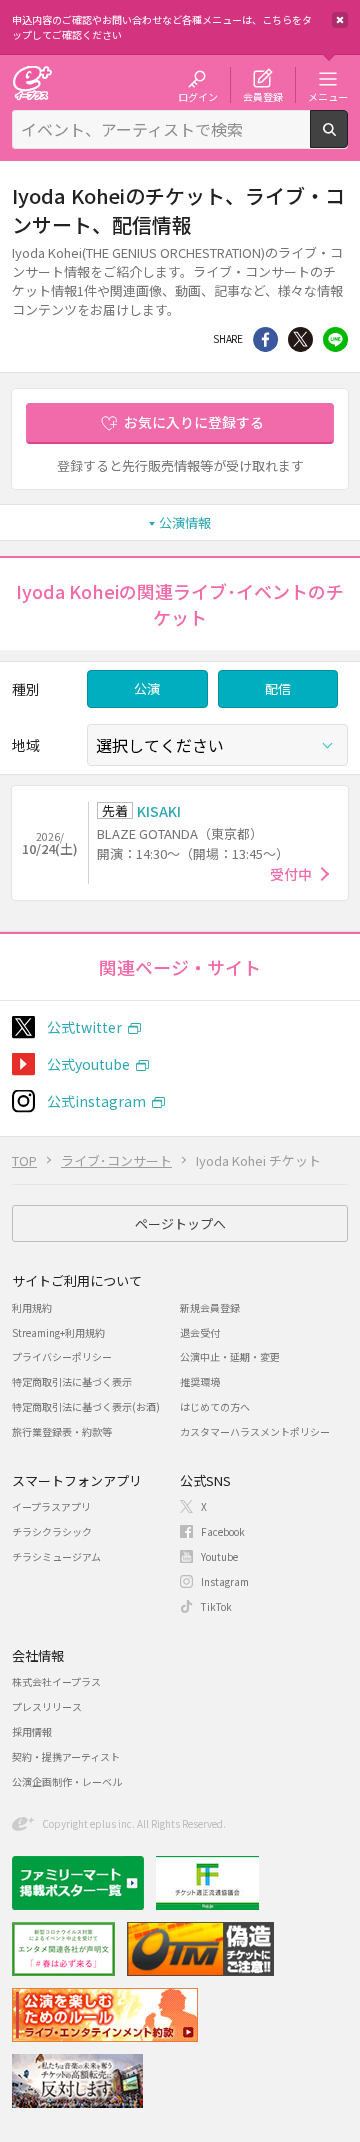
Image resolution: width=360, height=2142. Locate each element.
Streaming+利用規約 (58, 1332)
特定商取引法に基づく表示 (72, 1381)
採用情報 (32, 1731)
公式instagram (96, 1101)
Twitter (300, 339)
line (335, 339)
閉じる (340, 20)
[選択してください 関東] (217, 745)
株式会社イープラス (56, 1681)
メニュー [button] (328, 96)
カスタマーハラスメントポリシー (255, 1431)
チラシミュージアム (56, 1556)
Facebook (223, 1531)
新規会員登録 (210, 1307)
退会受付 (200, 1332)
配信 (278, 688)
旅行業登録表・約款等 (62, 1431)
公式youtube (88, 1064)
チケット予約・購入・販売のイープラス (32, 82)
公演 (147, 688)
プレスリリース (47, 1706)
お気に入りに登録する (194, 422)
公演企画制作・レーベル (67, 1781)
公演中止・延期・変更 (230, 1356)
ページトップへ (180, 1223)
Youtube (219, 1556)
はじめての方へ (215, 1406)
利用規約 (32, 1307)
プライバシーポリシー (62, 1356)
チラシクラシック (52, 1531)
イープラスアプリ (51, 1506)
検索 (347, 140)
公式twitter (84, 1027)
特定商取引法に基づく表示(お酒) (86, 1406)
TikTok (216, 1606)
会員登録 (263, 96)
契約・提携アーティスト (66, 1756)
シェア (265, 339)
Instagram (225, 1581)
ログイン (198, 96)
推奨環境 (200, 1381)
